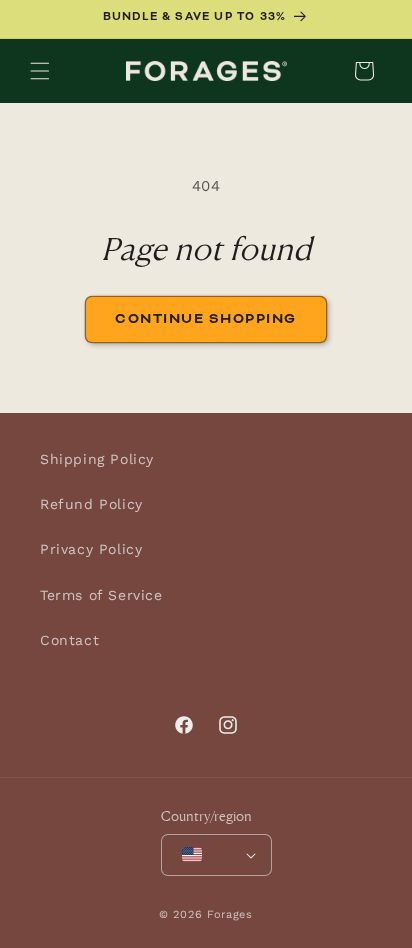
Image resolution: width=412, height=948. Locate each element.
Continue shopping (206, 319)
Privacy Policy (91, 549)
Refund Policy (91, 504)
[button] (40, 71)
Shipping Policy (97, 459)
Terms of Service (101, 595)
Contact (69, 640)
